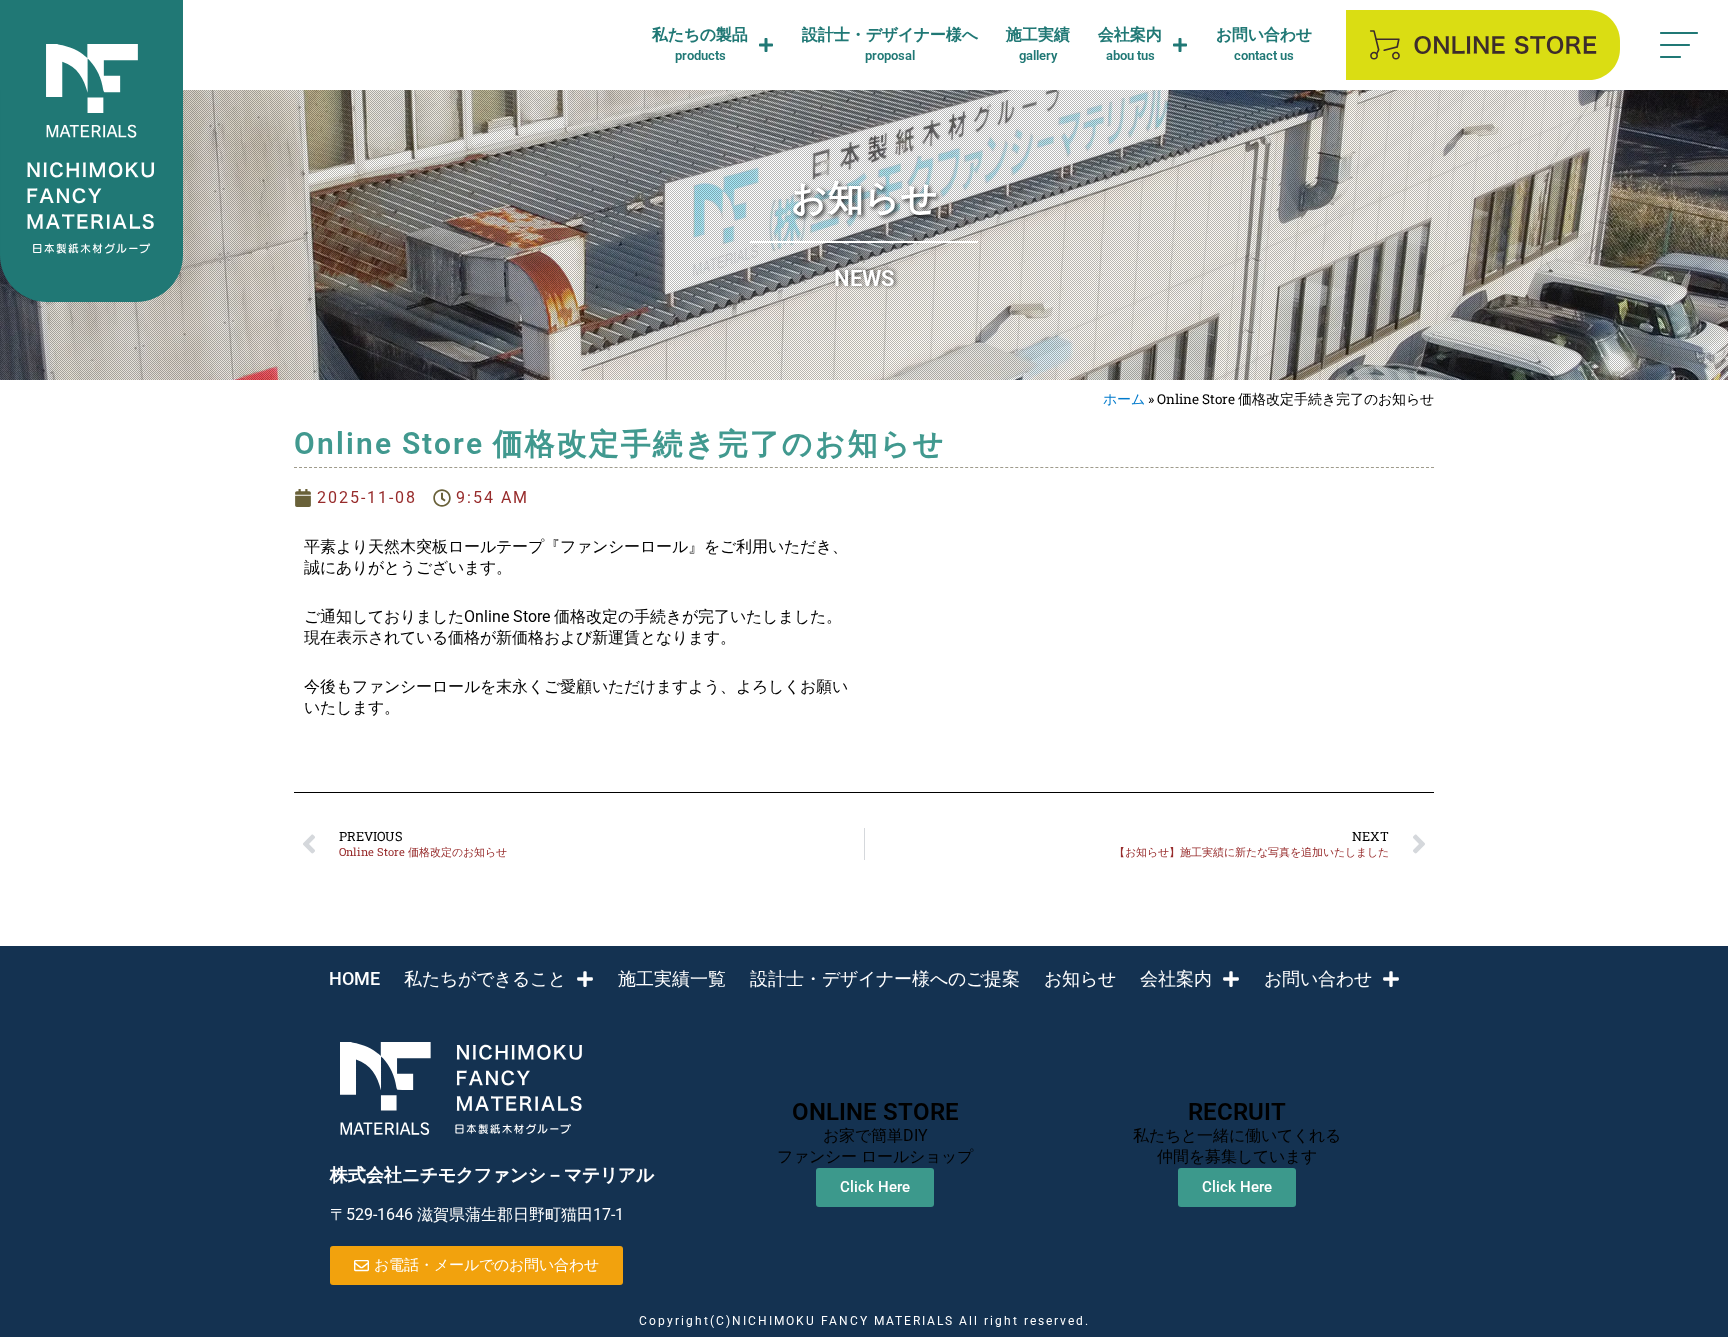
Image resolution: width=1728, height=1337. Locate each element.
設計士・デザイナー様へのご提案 (885, 978)
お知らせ (1080, 978)
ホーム (1124, 399)
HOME (354, 978)
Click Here (875, 1187)
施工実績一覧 (672, 978)
